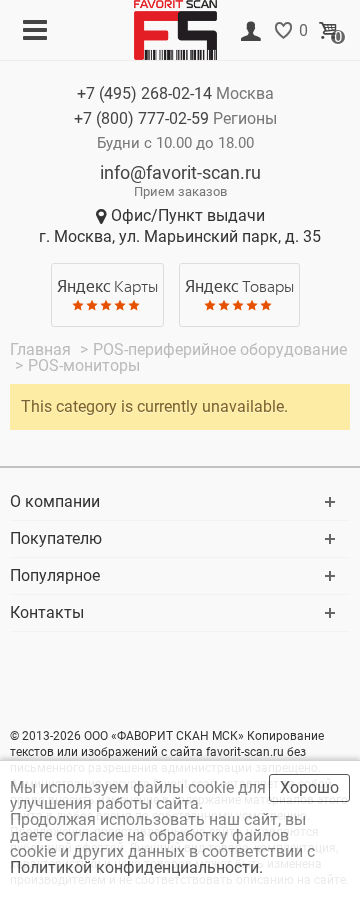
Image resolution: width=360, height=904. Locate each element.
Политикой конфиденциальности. (138, 867)
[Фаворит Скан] (183, 28)
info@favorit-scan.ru (180, 172)
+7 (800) (141, 118)
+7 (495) (144, 93)
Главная (42, 349)
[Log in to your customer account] (251, 31)
